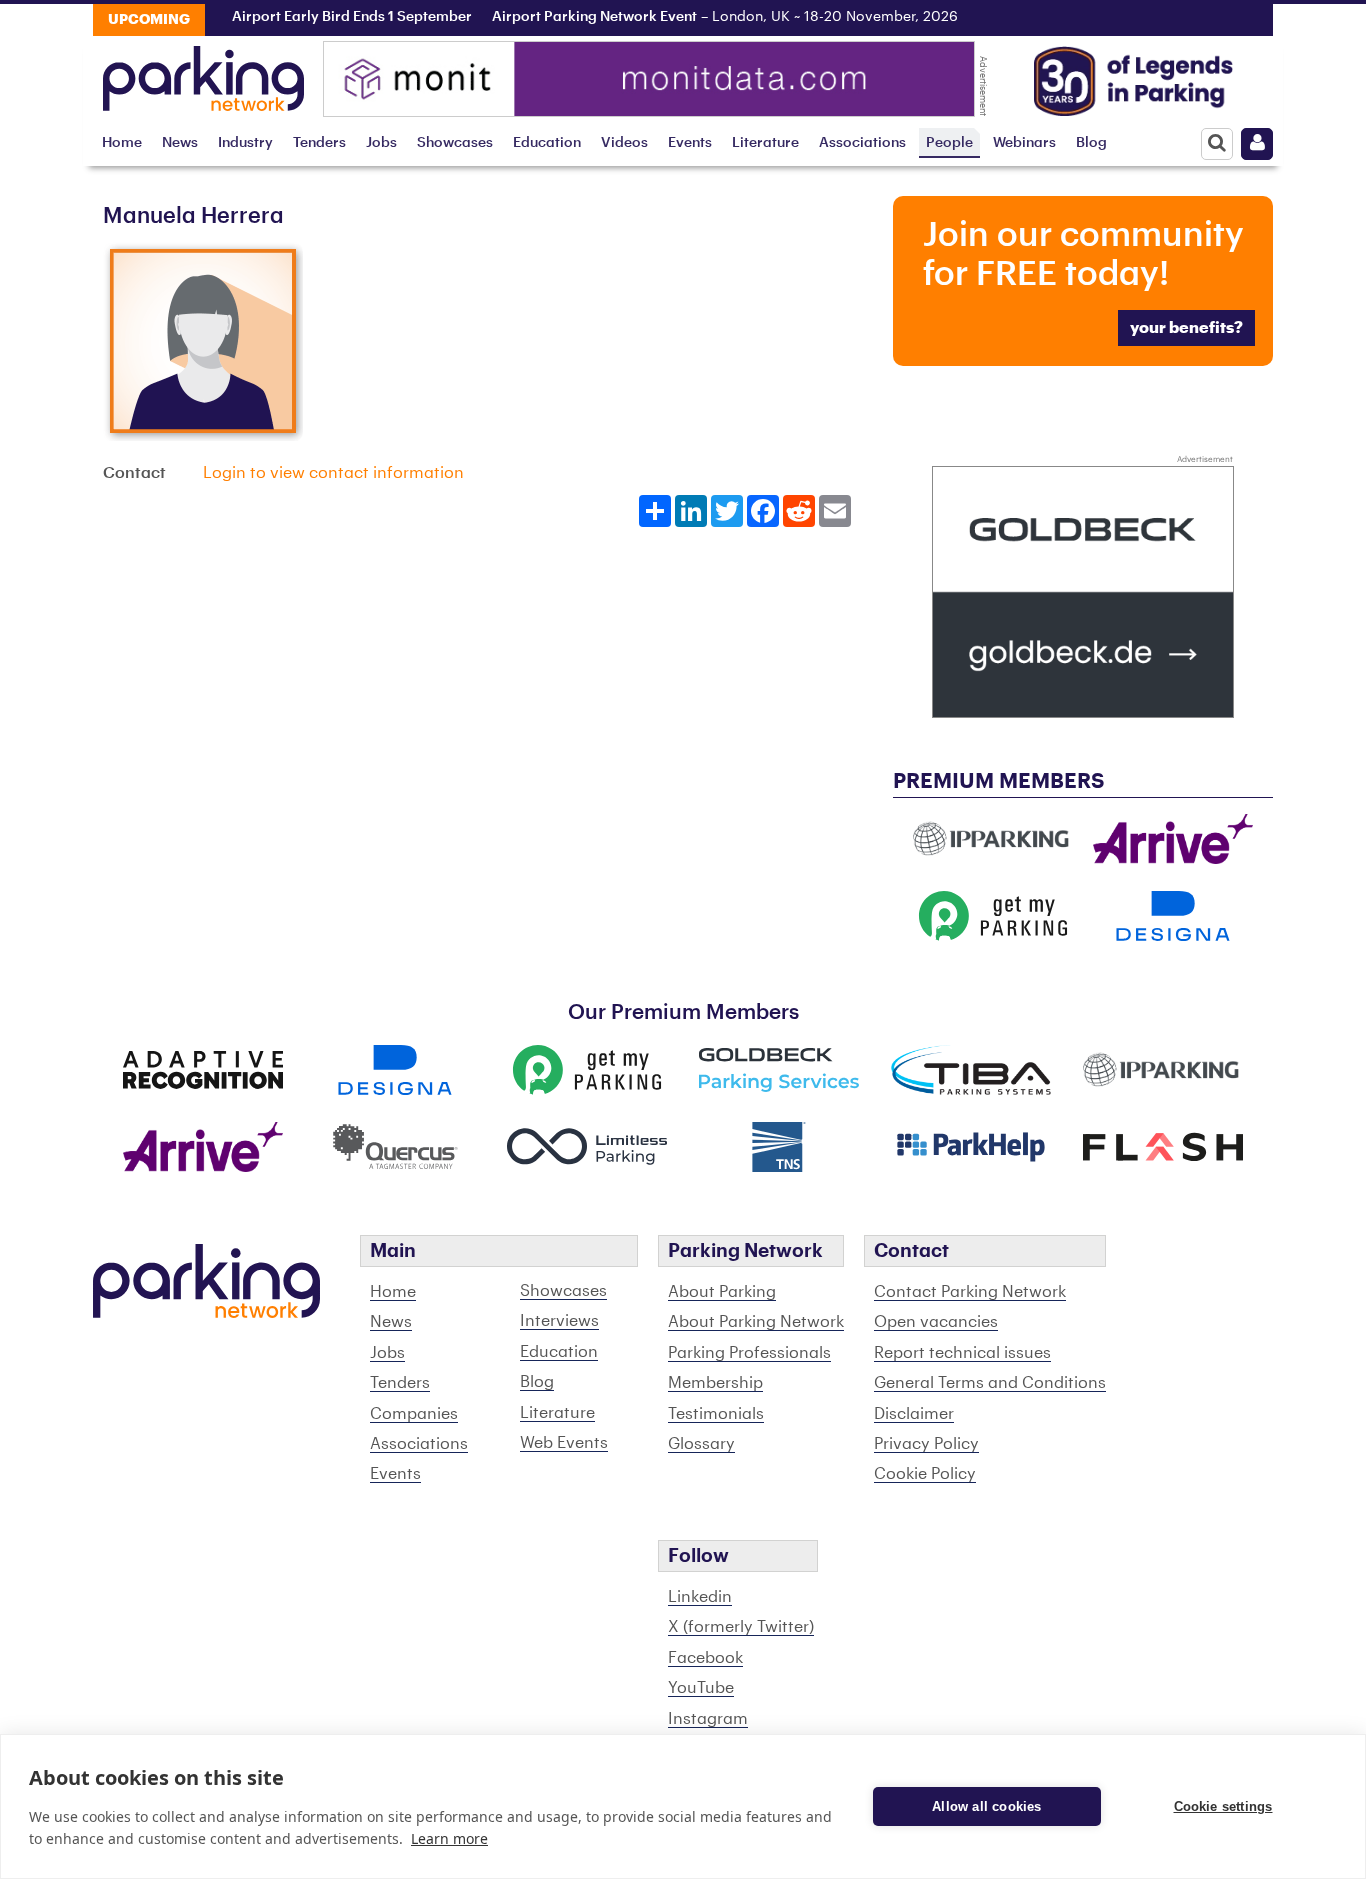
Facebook (705, 1658)
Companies (414, 1414)
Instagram (708, 1719)
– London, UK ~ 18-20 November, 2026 (702, 17)
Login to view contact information (333, 473)
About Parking (722, 1292)
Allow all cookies (986, 1806)
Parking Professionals (749, 1353)
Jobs (381, 142)
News (180, 142)
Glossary (701, 1444)
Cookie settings (1223, 1806)
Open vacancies (936, 1322)
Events (690, 142)
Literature (765, 142)
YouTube (701, 1688)
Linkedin (700, 1597)
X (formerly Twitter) (741, 1627)
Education (547, 142)
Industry (245, 142)
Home (122, 142)
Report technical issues (962, 1353)
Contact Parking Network (970, 1292)
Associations (862, 142)
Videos (624, 142)
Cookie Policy (925, 1474)
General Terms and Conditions (990, 1383)
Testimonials (716, 1414)
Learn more (449, 1838)
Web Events (564, 1443)
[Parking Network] (203, 73)
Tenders (319, 142)
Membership (715, 1383)
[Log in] (1257, 144)
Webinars (1024, 142)
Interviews (559, 1321)
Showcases (455, 142)
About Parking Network (756, 1322)
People (949, 142)
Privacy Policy (926, 1444)
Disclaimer (914, 1414)
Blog (1091, 142)
